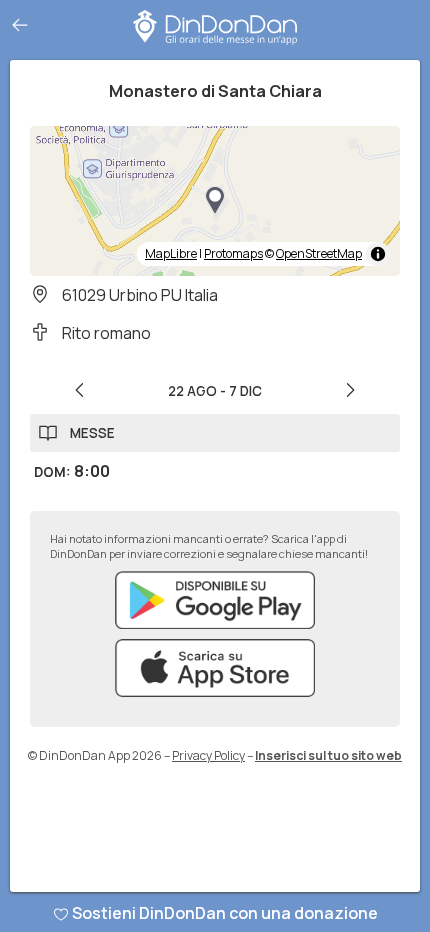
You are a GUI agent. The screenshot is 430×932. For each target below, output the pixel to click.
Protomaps (233, 253)
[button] (215, 201)
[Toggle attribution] (378, 254)
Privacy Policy (208, 755)
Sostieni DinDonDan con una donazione (225, 913)
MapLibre (171, 253)
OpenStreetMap (319, 253)
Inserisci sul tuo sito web (328, 755)
